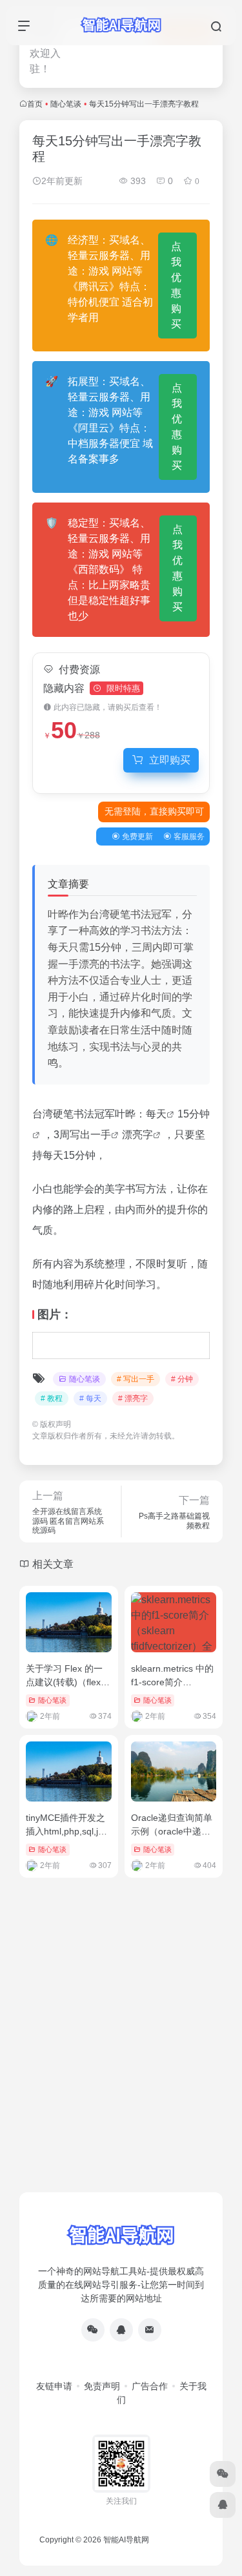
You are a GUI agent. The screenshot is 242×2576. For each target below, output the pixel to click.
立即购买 (170, 760)
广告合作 (150, 2386)
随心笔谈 (66, 104)
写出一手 (90, 1135)
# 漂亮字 (133, 1398)
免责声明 (102, 2386)
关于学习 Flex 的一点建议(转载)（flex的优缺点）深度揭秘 (68, 1682)
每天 (156, 1114)
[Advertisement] (121, 2061)
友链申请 (54, 2386)
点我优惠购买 (176, 285)
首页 (35, 104)
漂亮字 (137, 1135)
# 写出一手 (136, 1379)
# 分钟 (182, 1379)
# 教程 (52, 1398)
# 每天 (90, 1398)
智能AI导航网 (126, 2540)
